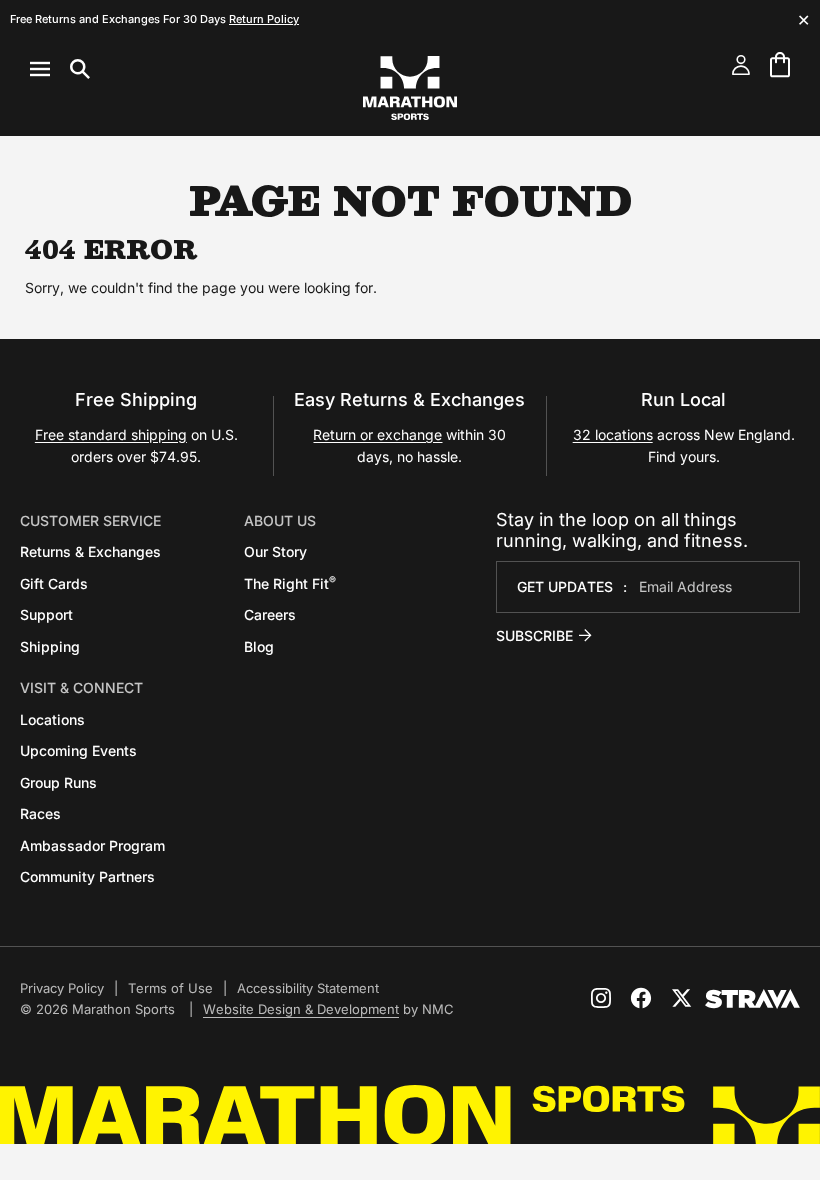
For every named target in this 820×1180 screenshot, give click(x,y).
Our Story (275, 551)
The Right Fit (290, 583)
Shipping (50, 646)
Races (40, 813)
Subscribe (534, 635)
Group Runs (58, 782)
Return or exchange (377, 434)
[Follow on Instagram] (601, 998)
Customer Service (90, 520)
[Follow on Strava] (752, 999)
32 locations (613, 434)
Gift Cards (54, 583)
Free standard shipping (111, 434)
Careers (270, 614)
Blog (259, 646)
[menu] (60, 69)
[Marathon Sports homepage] (410, 88)
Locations (52, 719)
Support (46, 614)
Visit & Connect (81, 687)
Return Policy (264, 19)
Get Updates (565, 586)
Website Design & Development (301, 1009)
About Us (280, 520)
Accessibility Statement (308, 988)
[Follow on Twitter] (681, 998)
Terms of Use (170, 988)
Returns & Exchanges (90, 551)
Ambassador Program (92, 845)
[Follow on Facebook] (641, 998)
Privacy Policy (62, 988)
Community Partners (87, 876)
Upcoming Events (78, 750)
